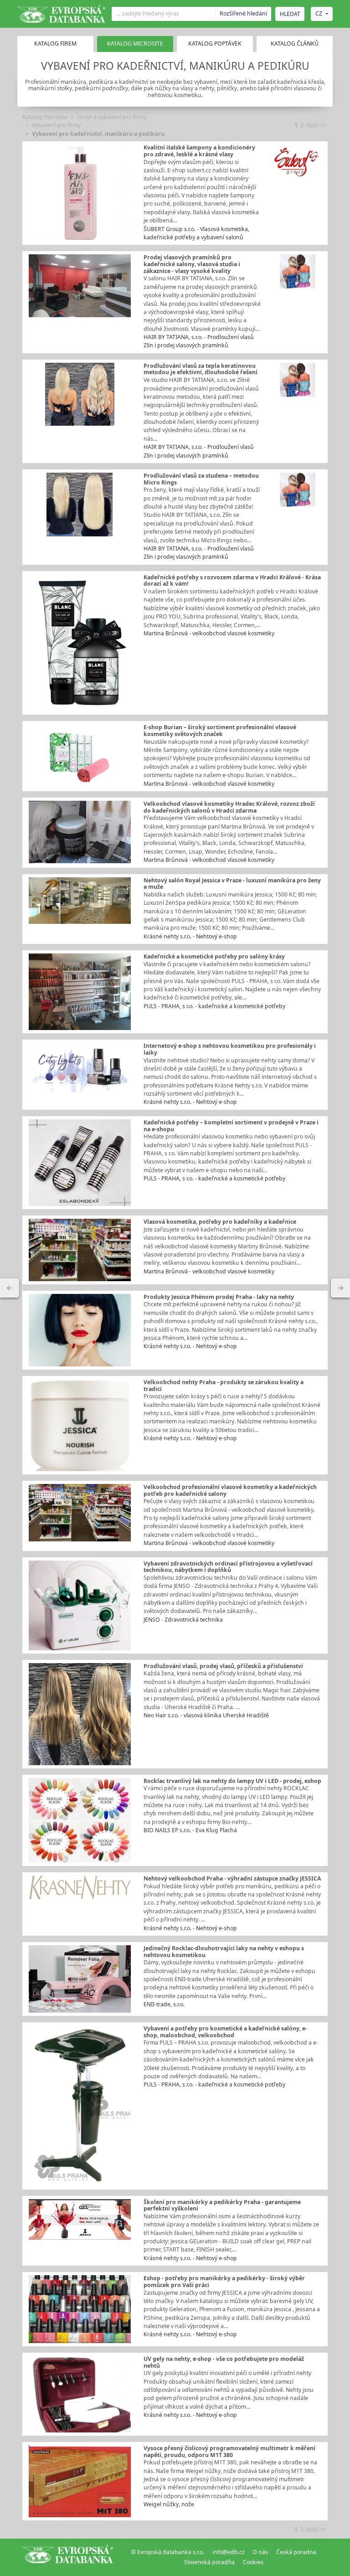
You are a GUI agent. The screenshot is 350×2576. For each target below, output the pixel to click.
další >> (316, 125)
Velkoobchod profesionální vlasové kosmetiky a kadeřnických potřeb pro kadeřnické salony (230, 1490)
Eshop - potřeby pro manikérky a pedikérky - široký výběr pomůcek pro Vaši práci (224, 2282)
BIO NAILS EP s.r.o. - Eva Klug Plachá (190, 1830)
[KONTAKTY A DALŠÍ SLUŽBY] (340, 1288)
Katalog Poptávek (215, 44)
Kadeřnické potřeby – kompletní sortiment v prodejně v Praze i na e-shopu (231, 1126)
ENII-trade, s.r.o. (164, 2004)
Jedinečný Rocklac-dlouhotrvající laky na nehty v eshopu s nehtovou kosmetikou (224, 1952)
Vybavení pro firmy (56, 125)
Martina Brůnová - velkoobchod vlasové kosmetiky (209, 633)
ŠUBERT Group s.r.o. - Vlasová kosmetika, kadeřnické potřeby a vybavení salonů (196, 233)
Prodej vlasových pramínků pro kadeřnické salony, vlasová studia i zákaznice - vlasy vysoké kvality (192, 264)
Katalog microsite (45, 117)
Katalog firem (55, 44)
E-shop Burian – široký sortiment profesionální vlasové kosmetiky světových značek (220, 731)
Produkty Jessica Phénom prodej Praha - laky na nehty (219, 1297)
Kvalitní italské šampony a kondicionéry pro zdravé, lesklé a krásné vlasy (199, 151)
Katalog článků (295, 44)
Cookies (253, 2562)
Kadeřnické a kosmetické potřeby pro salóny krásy (214, 956)
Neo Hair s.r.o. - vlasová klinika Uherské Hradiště (206, 1715)
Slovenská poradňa (209, 2562)
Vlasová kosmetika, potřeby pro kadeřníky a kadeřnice (220, 1222)
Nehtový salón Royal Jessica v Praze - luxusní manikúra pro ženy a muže (232, 884)
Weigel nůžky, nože (169, 2504)
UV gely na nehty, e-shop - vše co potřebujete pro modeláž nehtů (224, 2362)
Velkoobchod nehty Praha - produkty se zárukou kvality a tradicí (224, 1386)
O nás (260, 2552)
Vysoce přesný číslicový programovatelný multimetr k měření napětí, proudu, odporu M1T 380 (229, 2452)
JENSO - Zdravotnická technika (183, 1620)
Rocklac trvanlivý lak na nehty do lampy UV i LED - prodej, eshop (232, 1781)
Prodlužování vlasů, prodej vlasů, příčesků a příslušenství (223, 1666)
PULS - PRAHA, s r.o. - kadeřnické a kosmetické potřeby (214, 1006)
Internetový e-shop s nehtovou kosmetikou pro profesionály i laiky (230, 1049)
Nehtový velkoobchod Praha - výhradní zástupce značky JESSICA (232, 1878)
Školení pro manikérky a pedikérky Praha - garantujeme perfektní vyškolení (222, 2205)
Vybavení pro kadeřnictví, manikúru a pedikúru (98, 134)
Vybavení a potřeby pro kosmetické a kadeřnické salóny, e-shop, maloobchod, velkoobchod (225, 2032)
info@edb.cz (229, 2552)
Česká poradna (296, 2552)
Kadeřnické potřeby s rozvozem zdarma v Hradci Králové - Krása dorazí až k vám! (232, 581)
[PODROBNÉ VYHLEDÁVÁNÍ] (10, 1288)
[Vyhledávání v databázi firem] (68, 2557)
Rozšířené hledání (243, 13)
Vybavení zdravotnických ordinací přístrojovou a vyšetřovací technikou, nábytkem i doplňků (228, 1567)
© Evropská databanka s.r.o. (168, 2552)
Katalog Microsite (135, 44)
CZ (319, 13)
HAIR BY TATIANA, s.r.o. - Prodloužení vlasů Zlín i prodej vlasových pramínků (199, 341)
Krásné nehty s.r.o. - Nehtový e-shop (190, 936)
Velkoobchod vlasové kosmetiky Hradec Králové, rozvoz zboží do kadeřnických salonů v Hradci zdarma (229, 807)
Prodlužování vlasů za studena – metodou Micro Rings (201, 479)
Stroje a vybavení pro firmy (112, 117)
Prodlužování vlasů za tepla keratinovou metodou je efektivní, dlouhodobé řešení (201, 369)
